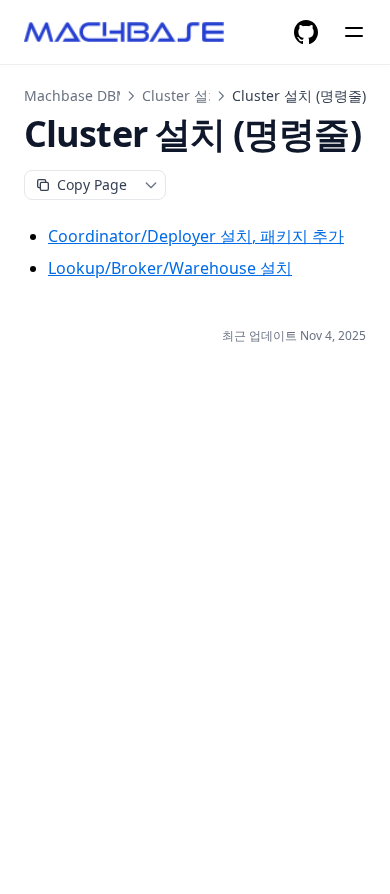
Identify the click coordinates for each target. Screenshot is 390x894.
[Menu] (354, 32)
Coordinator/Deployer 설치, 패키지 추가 (196, 236)
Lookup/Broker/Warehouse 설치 (170, 268)
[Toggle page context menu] (151, 185)
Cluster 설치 (182, 95)
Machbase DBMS (80, 95)
